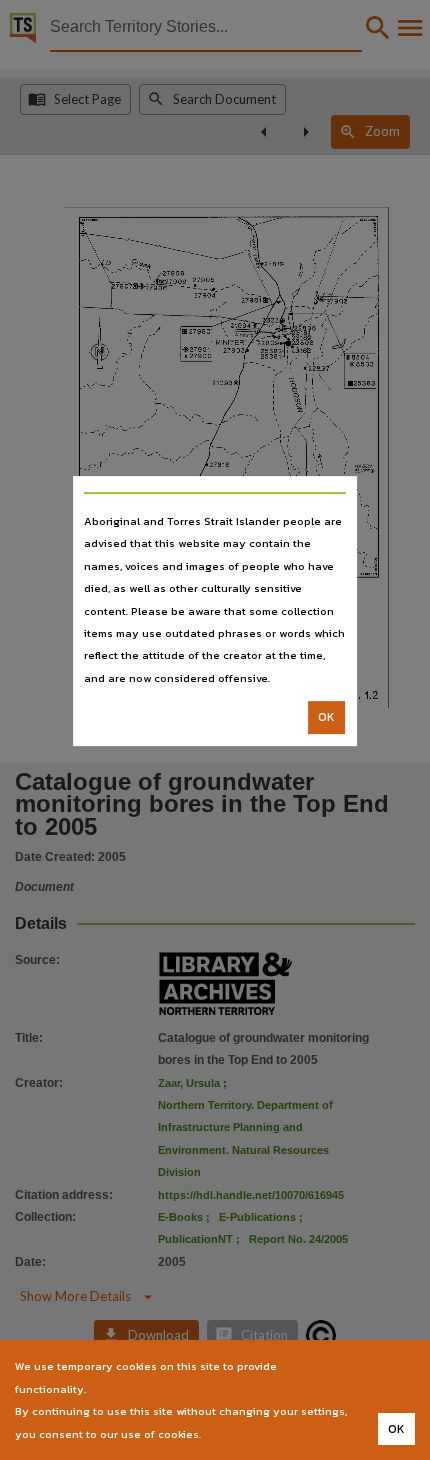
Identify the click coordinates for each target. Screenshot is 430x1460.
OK (326, 717)
